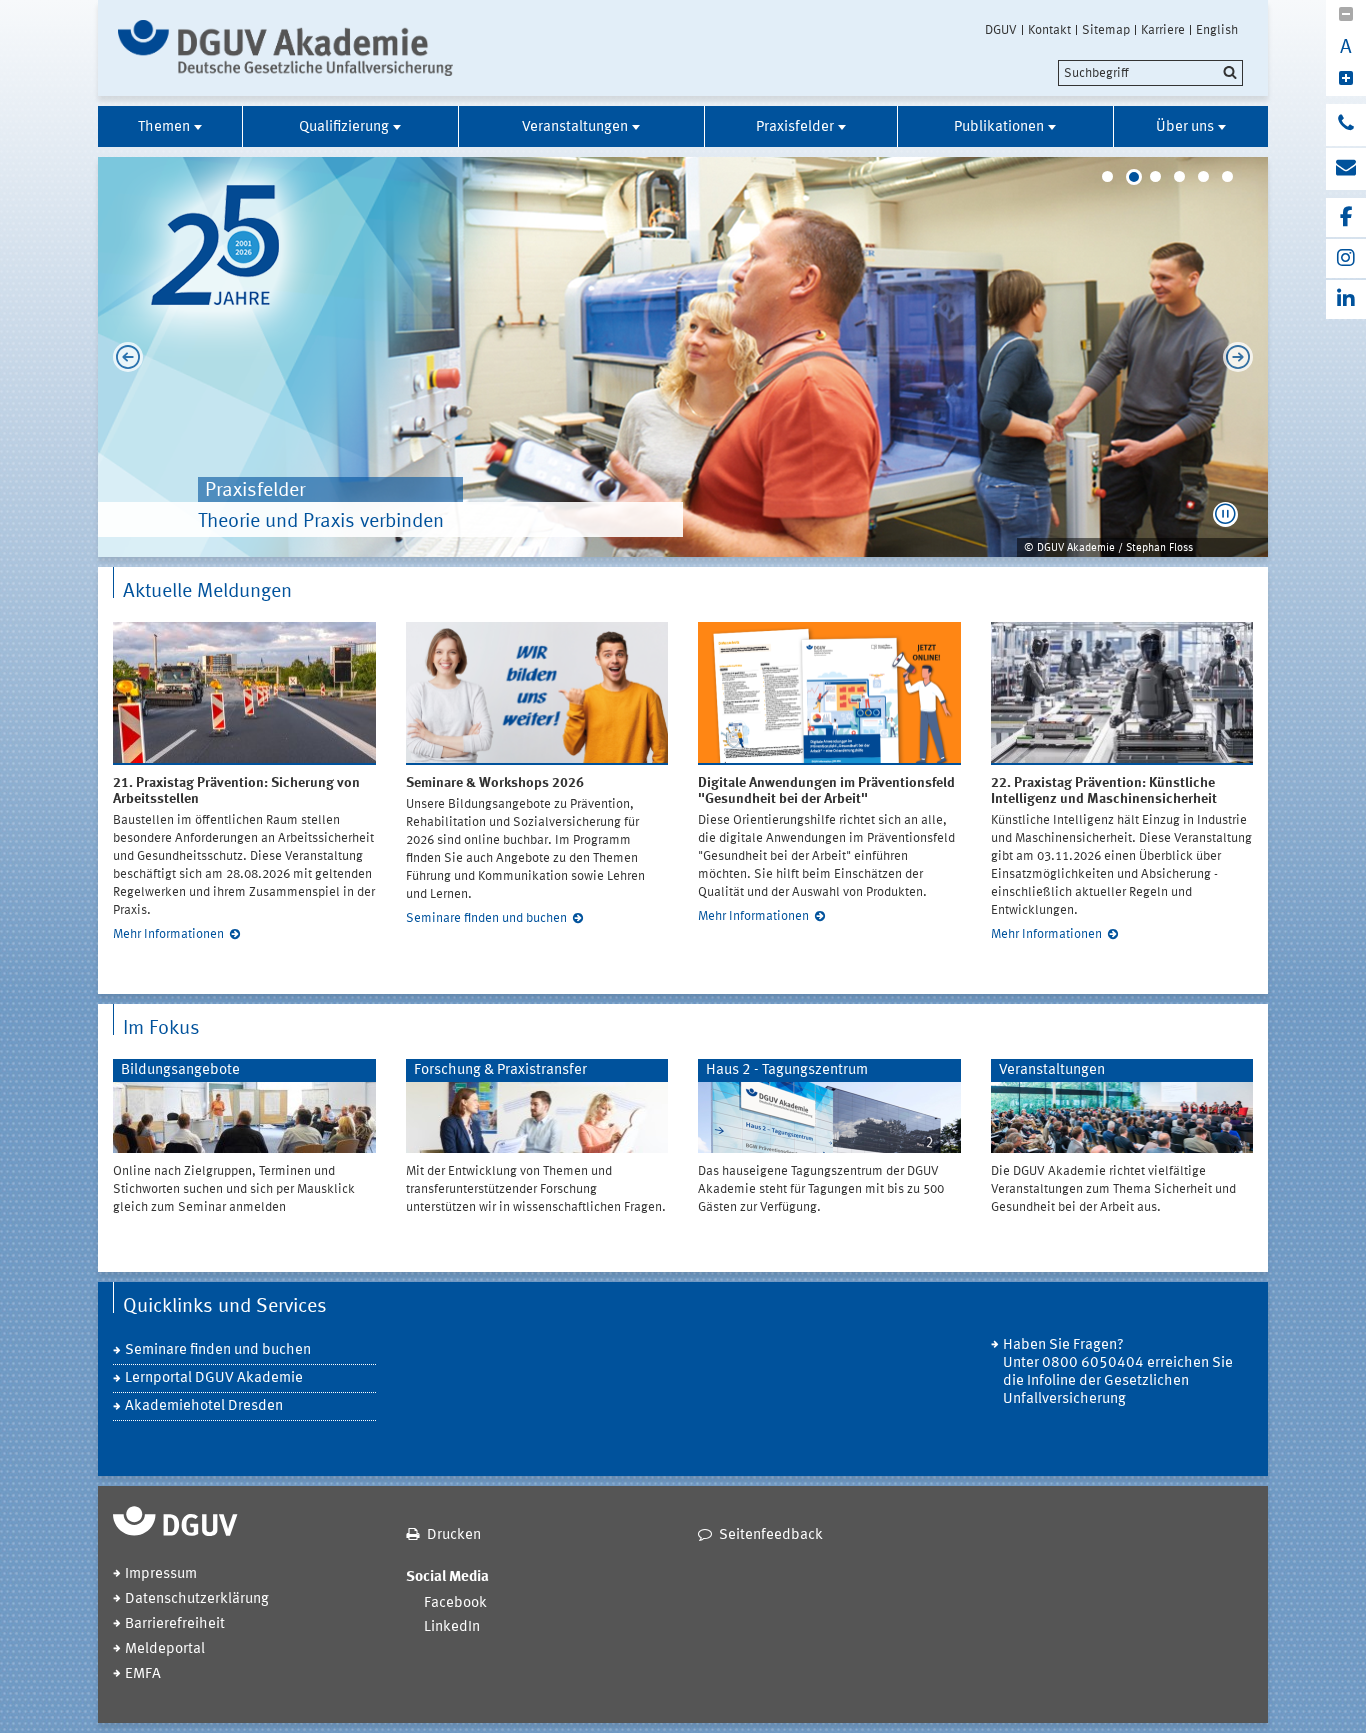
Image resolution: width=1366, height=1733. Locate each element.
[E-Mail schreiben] (1346, 169)
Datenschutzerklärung (197, 1599)
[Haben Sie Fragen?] (1346, 125)
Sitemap (1106, 30)
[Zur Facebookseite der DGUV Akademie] (1346, 217)
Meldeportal (165, 1649)
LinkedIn (452, 1627)
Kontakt (1049, 30)
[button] (1225, 514)
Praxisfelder (795, 127)
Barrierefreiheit (175, 1624)
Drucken (454, 1535)
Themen (164, 127)
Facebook (455, 1603)
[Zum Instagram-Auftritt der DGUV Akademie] (1346, 258)
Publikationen (999, 127)
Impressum (161, 1574)
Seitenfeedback (771, 1535)
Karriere (1163, 30)
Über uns (1185, 127)
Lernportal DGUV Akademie (214, 1378)
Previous (123, 357)
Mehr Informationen (168, 934)
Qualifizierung (344, 127)
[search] (1150, 73)
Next (1243, 357)
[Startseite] (285, 48)
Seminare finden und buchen (486, 918)
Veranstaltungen (575, 127)
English (1217, 30)
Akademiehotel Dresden (204, 1406)
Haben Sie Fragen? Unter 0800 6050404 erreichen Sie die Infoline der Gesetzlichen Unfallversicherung (1118, 1372)
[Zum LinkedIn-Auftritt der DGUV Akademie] (1346, 299)
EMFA (143, 1674)
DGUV (1001, 30)
